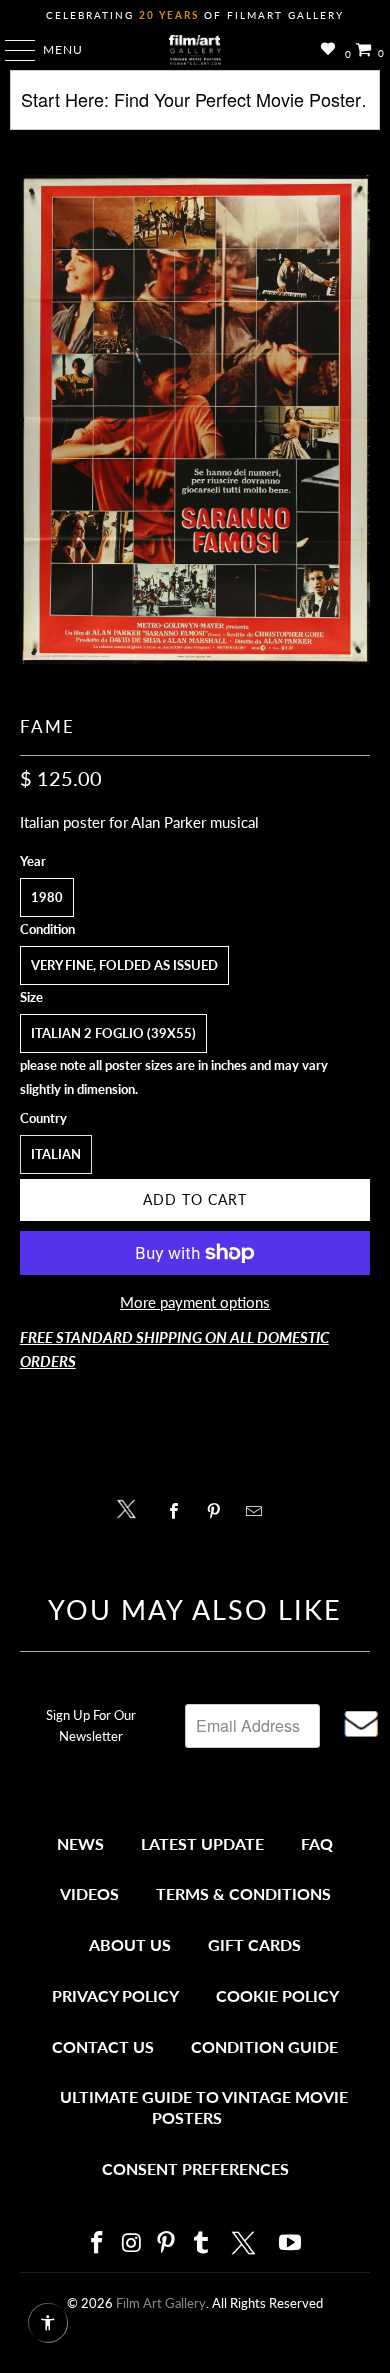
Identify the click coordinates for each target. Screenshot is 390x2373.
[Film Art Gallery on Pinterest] (167, 2243)
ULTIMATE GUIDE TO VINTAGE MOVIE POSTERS (204, 2107)
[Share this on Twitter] (131, 1507)
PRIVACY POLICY (115, 1995)
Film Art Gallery (161, 2303)
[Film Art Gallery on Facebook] (97, 2243)
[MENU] (10, 50)
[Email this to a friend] (259, 1511)
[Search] (195, 107)
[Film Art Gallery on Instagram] (132, 2243)
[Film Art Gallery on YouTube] (291, 2243)
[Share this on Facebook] (178, 1511)
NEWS (80, 1843)
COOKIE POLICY (277, 1995)
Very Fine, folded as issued (124, 965)
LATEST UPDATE (202, 1843)
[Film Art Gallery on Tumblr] (201, 2243)
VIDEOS (89, 1893)
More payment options (195, 1302)
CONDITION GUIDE (264, 2046)
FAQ (317, 1843)
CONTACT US (103, 2046)
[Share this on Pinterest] (218, 1511)
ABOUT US (130, 1944)
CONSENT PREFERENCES (195, 2168)
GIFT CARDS (254, 1944)
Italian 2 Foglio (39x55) (113, 1033)
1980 (47, 897)
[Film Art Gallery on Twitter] (246, 2243)
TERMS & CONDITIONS (243, 1893)
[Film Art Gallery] (195, 50)
